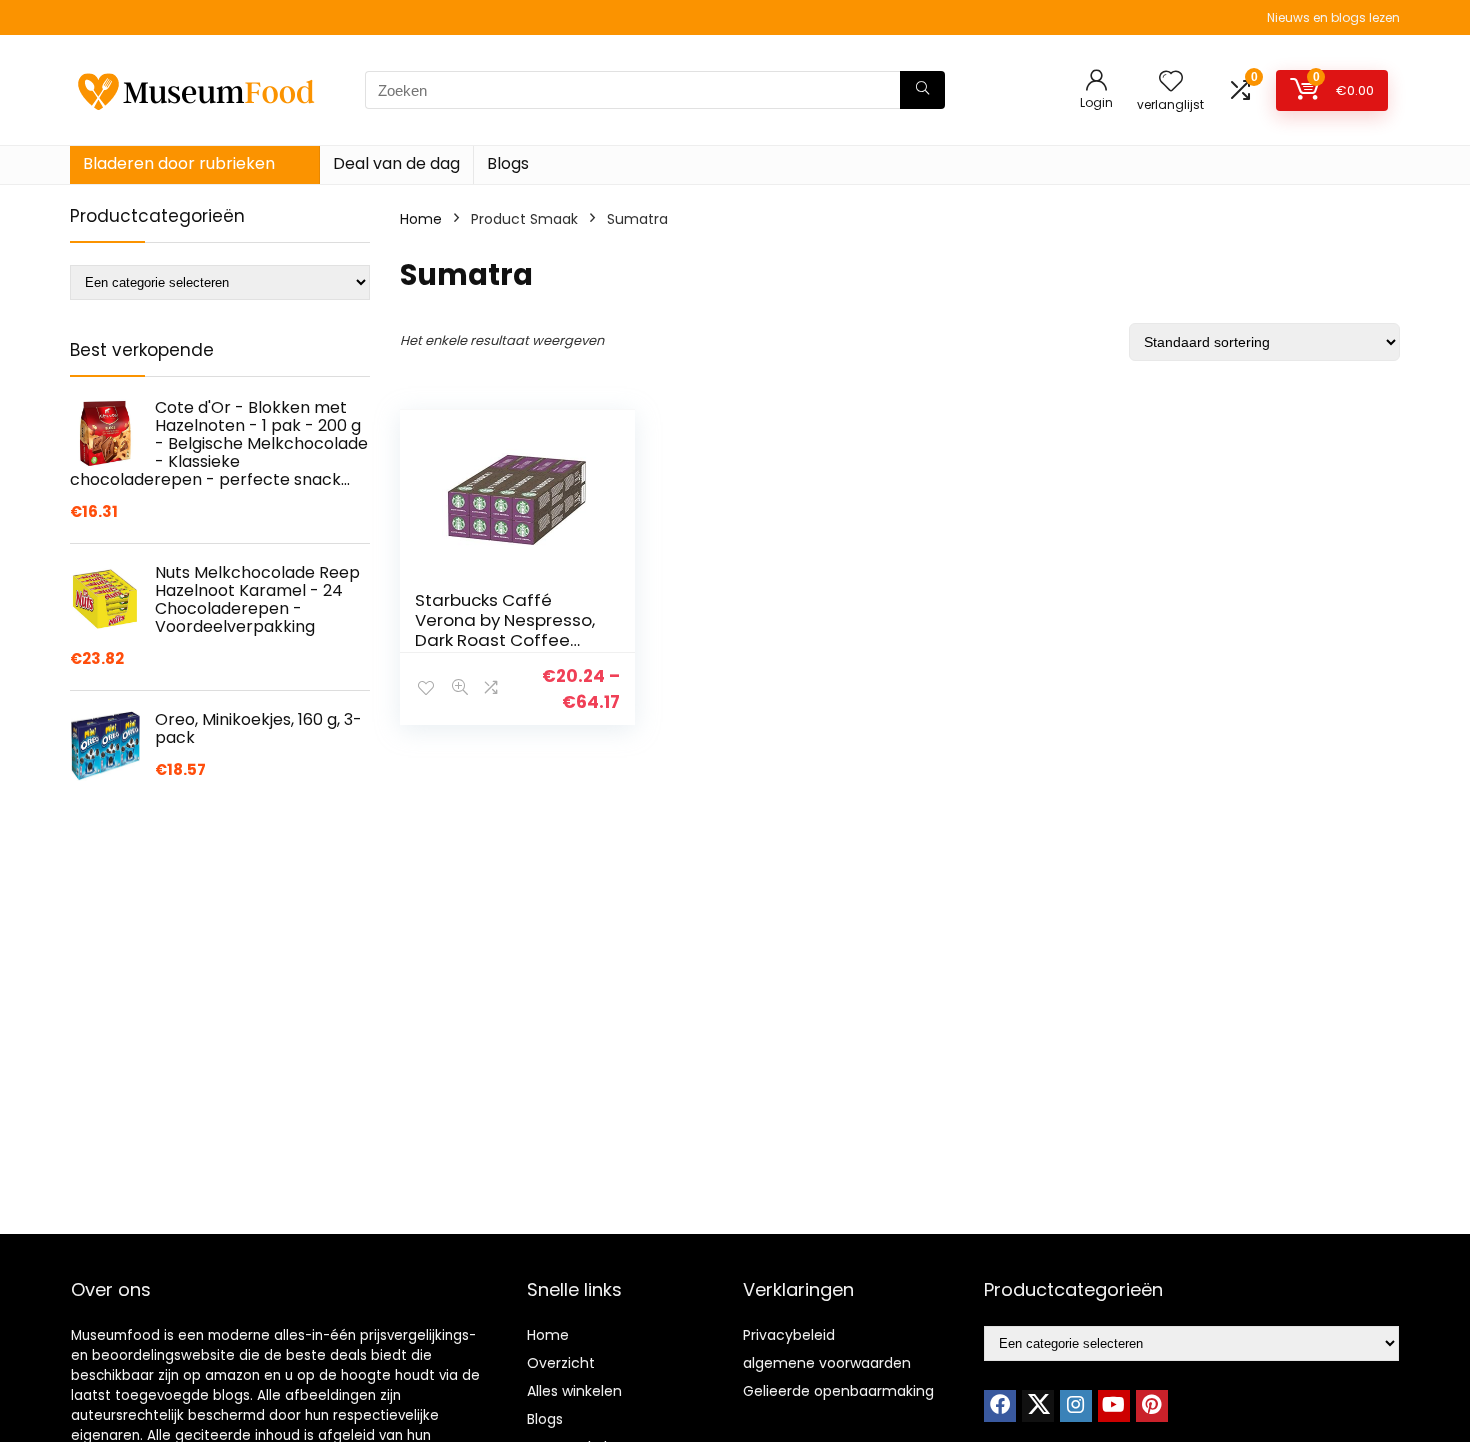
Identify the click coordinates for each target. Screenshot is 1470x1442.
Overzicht (561, 1363)
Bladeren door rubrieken (179, 163)
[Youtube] (1114, 1406)
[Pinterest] (1152, 1406)
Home (421, 219)
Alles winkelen (574, 1391)
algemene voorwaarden (827, 1363)
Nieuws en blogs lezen (1333, 17)
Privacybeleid (789, 1335)
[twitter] (1038, 1406)
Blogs (508, 163)
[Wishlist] (1171, 82)
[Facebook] (1000, 1406)
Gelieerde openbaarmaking (838, 1391)
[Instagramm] (1076, 1406)
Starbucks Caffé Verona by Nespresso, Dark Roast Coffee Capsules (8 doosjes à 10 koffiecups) (509, 640)
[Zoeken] (922, 90)
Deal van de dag (396, 163)
